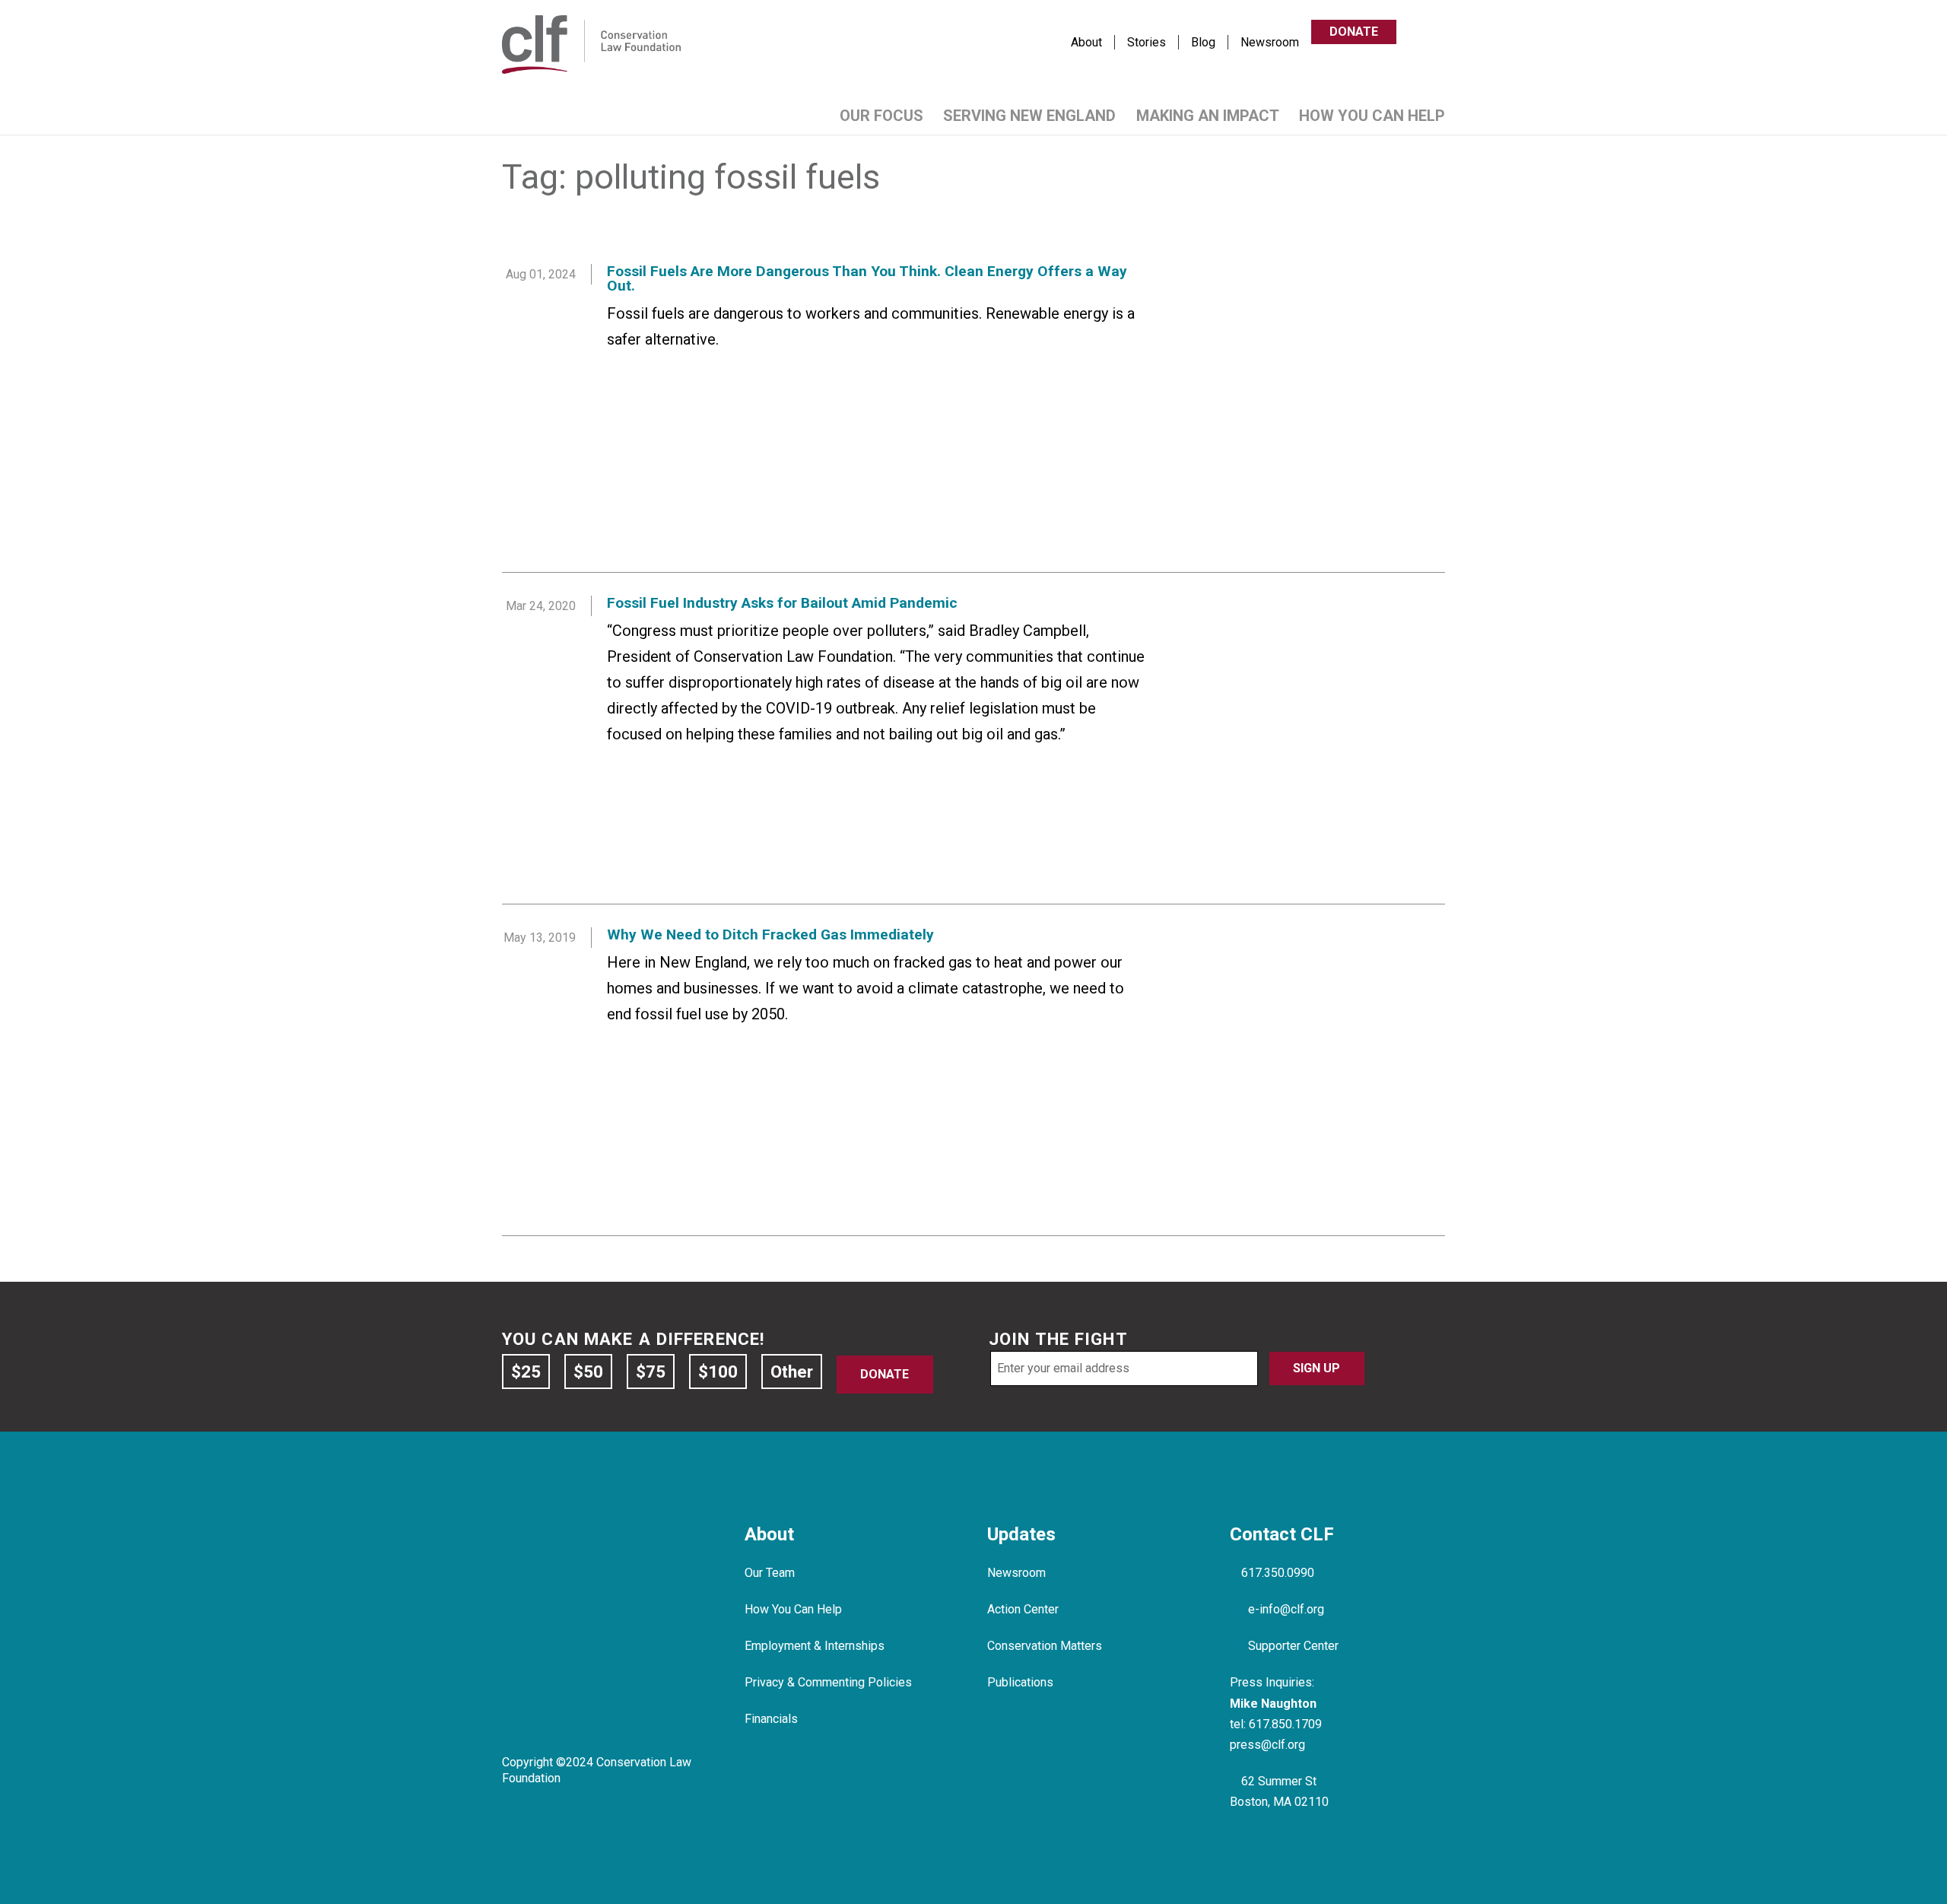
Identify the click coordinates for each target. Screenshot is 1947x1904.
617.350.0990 (1278, 1573)
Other (792, 1372)
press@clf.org (1267, 1745)
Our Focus (881, 116)
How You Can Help (1372, 116)
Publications (1020, 1682)
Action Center (1023, 1609)
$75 (651, 1372)
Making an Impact (1208, 116)
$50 (588, 1372)
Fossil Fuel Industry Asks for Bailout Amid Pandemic (782, 603)
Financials (771, 1719)
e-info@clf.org (1286, 1609)
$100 (718, 1372)
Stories (1147, 42)
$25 (526, 1372)
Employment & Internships (815, 1646)
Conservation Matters (1045, 1646)
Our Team (770, 1573)
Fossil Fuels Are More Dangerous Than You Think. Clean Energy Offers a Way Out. (867, 278)
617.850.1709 (1285, 1724)
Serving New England (1029, 116)
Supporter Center (1293, 1646)
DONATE (1354, 32)
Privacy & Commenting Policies (828, 1682)
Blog (1203, 42)
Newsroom (1270, 42)
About (1086, 42)
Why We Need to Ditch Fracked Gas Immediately (770, 935)
